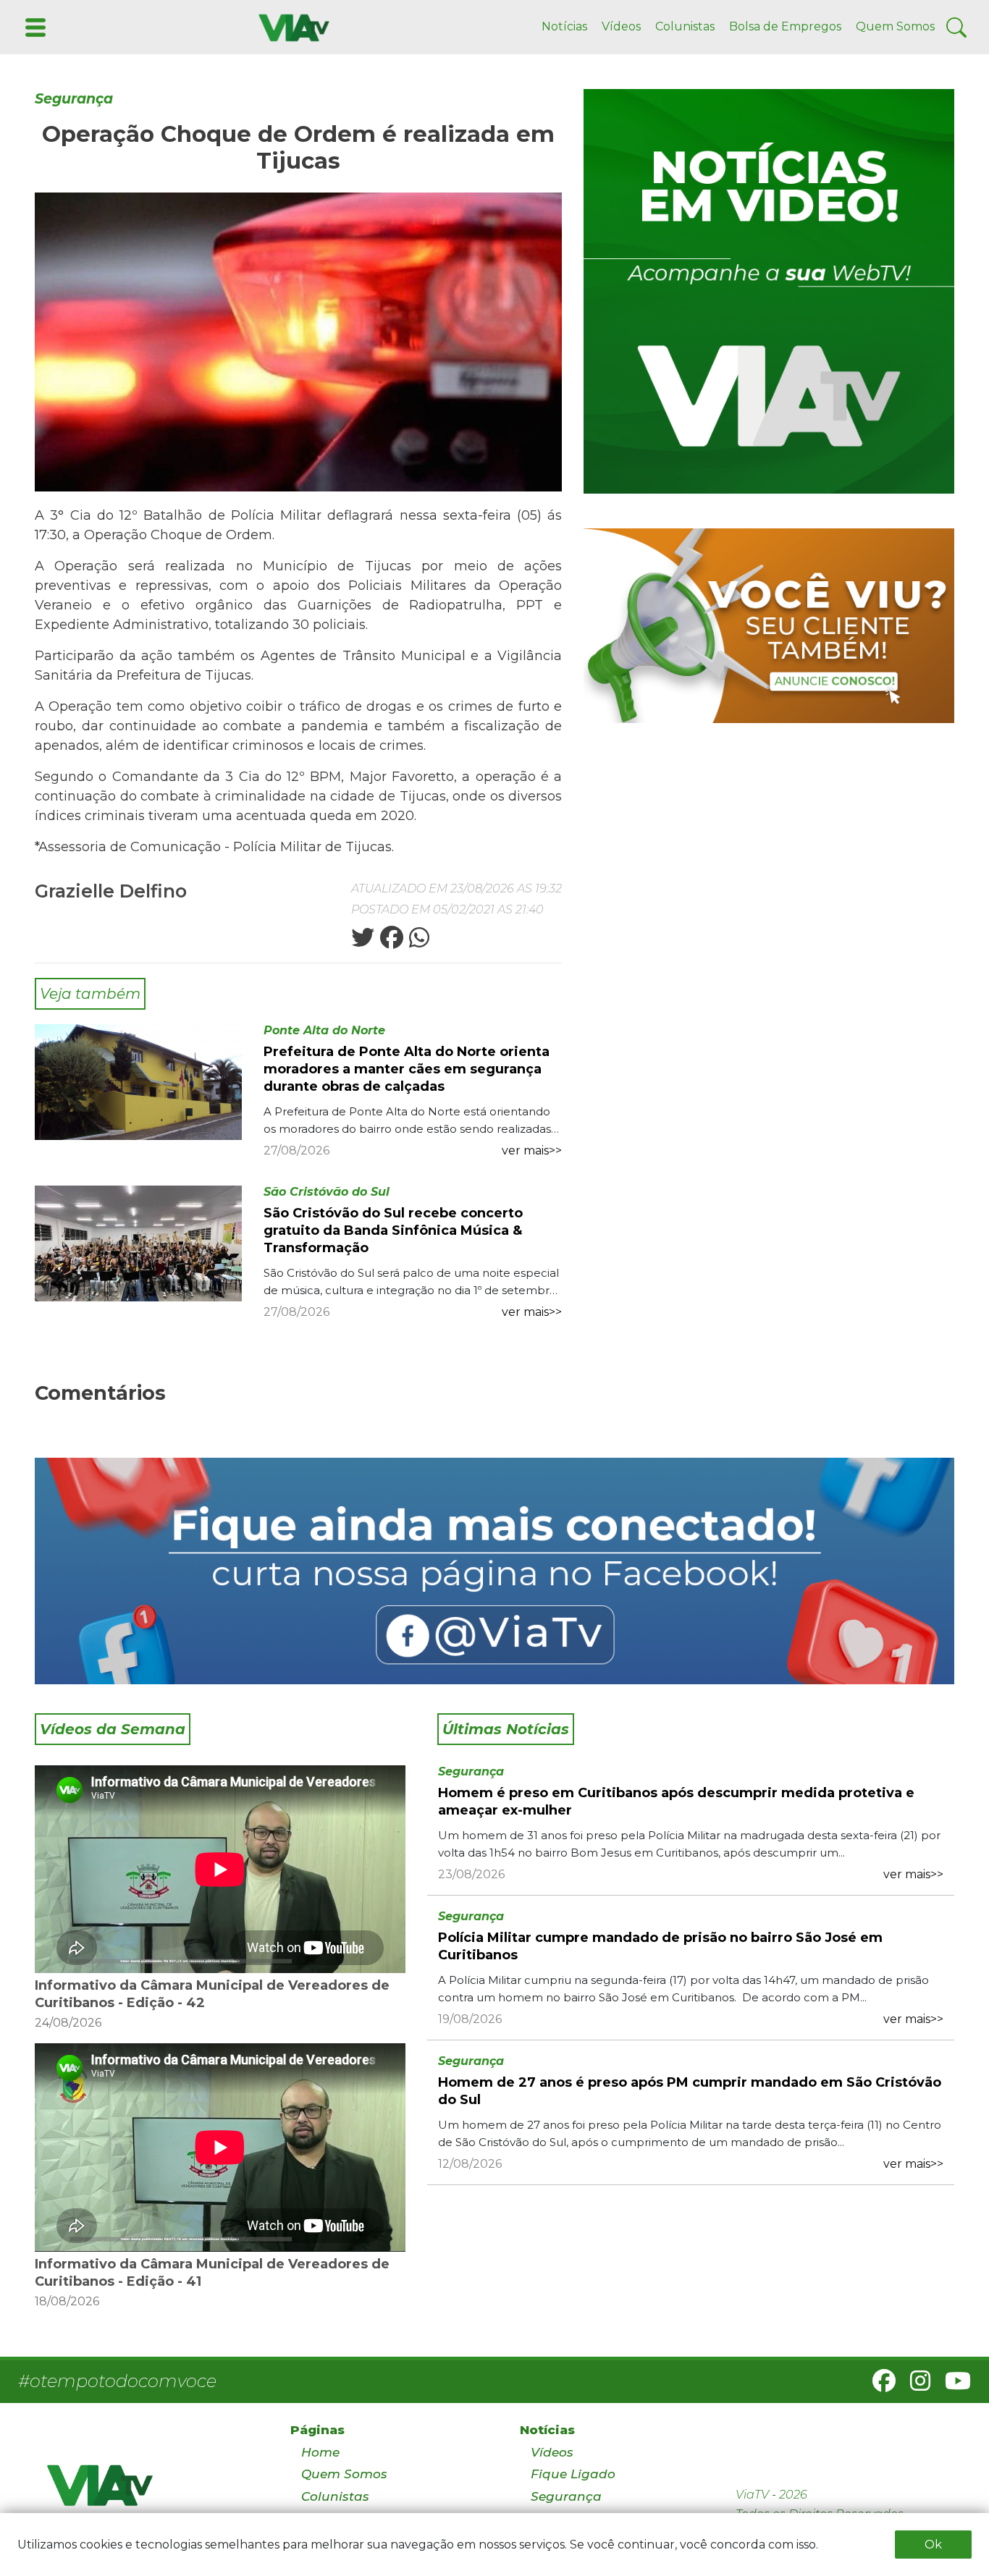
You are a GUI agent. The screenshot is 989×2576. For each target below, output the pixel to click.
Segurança (74, 99)
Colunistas (685, 26)
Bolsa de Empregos (785, 26)
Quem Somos (895, 26)
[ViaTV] (291, 26)
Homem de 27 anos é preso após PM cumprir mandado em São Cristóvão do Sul (690, 2091)
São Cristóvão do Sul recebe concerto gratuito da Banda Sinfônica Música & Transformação (393, 1230)
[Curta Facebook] (494, 1571)
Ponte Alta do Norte (324, 1030)
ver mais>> (532, 1150)
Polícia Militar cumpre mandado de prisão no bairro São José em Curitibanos (660, 1946)
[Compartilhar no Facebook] (390, 942)
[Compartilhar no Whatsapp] (418, 942)
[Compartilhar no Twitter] (363, 942)
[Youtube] (952, 2385)
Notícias (564, 26)
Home (320, 2452)
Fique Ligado (573, 2474)
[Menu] (34, 26)
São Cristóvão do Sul (327, 1192)
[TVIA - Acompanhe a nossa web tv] (769, 291)
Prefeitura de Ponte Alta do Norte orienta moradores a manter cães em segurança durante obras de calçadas (407, 1069)
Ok (933, 2545)
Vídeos (621, 26)
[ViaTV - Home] (150, 2492)
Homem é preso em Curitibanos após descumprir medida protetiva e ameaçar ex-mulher (676, 1802)
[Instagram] (914, 2385)
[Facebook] (878, 2385)
